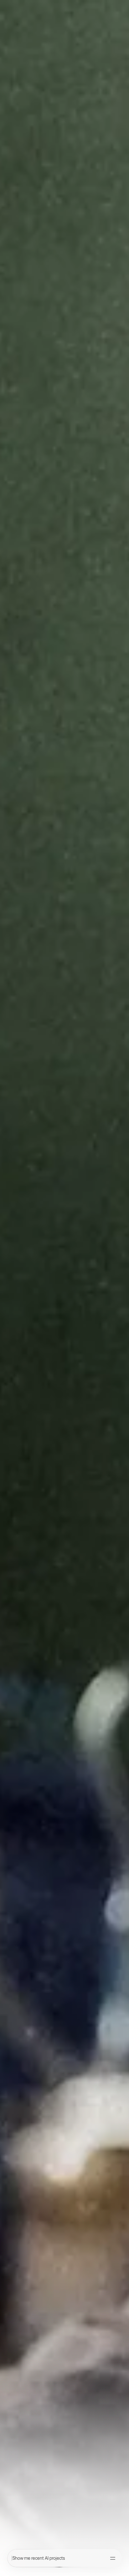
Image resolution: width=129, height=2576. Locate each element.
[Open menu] (113, 2558)
